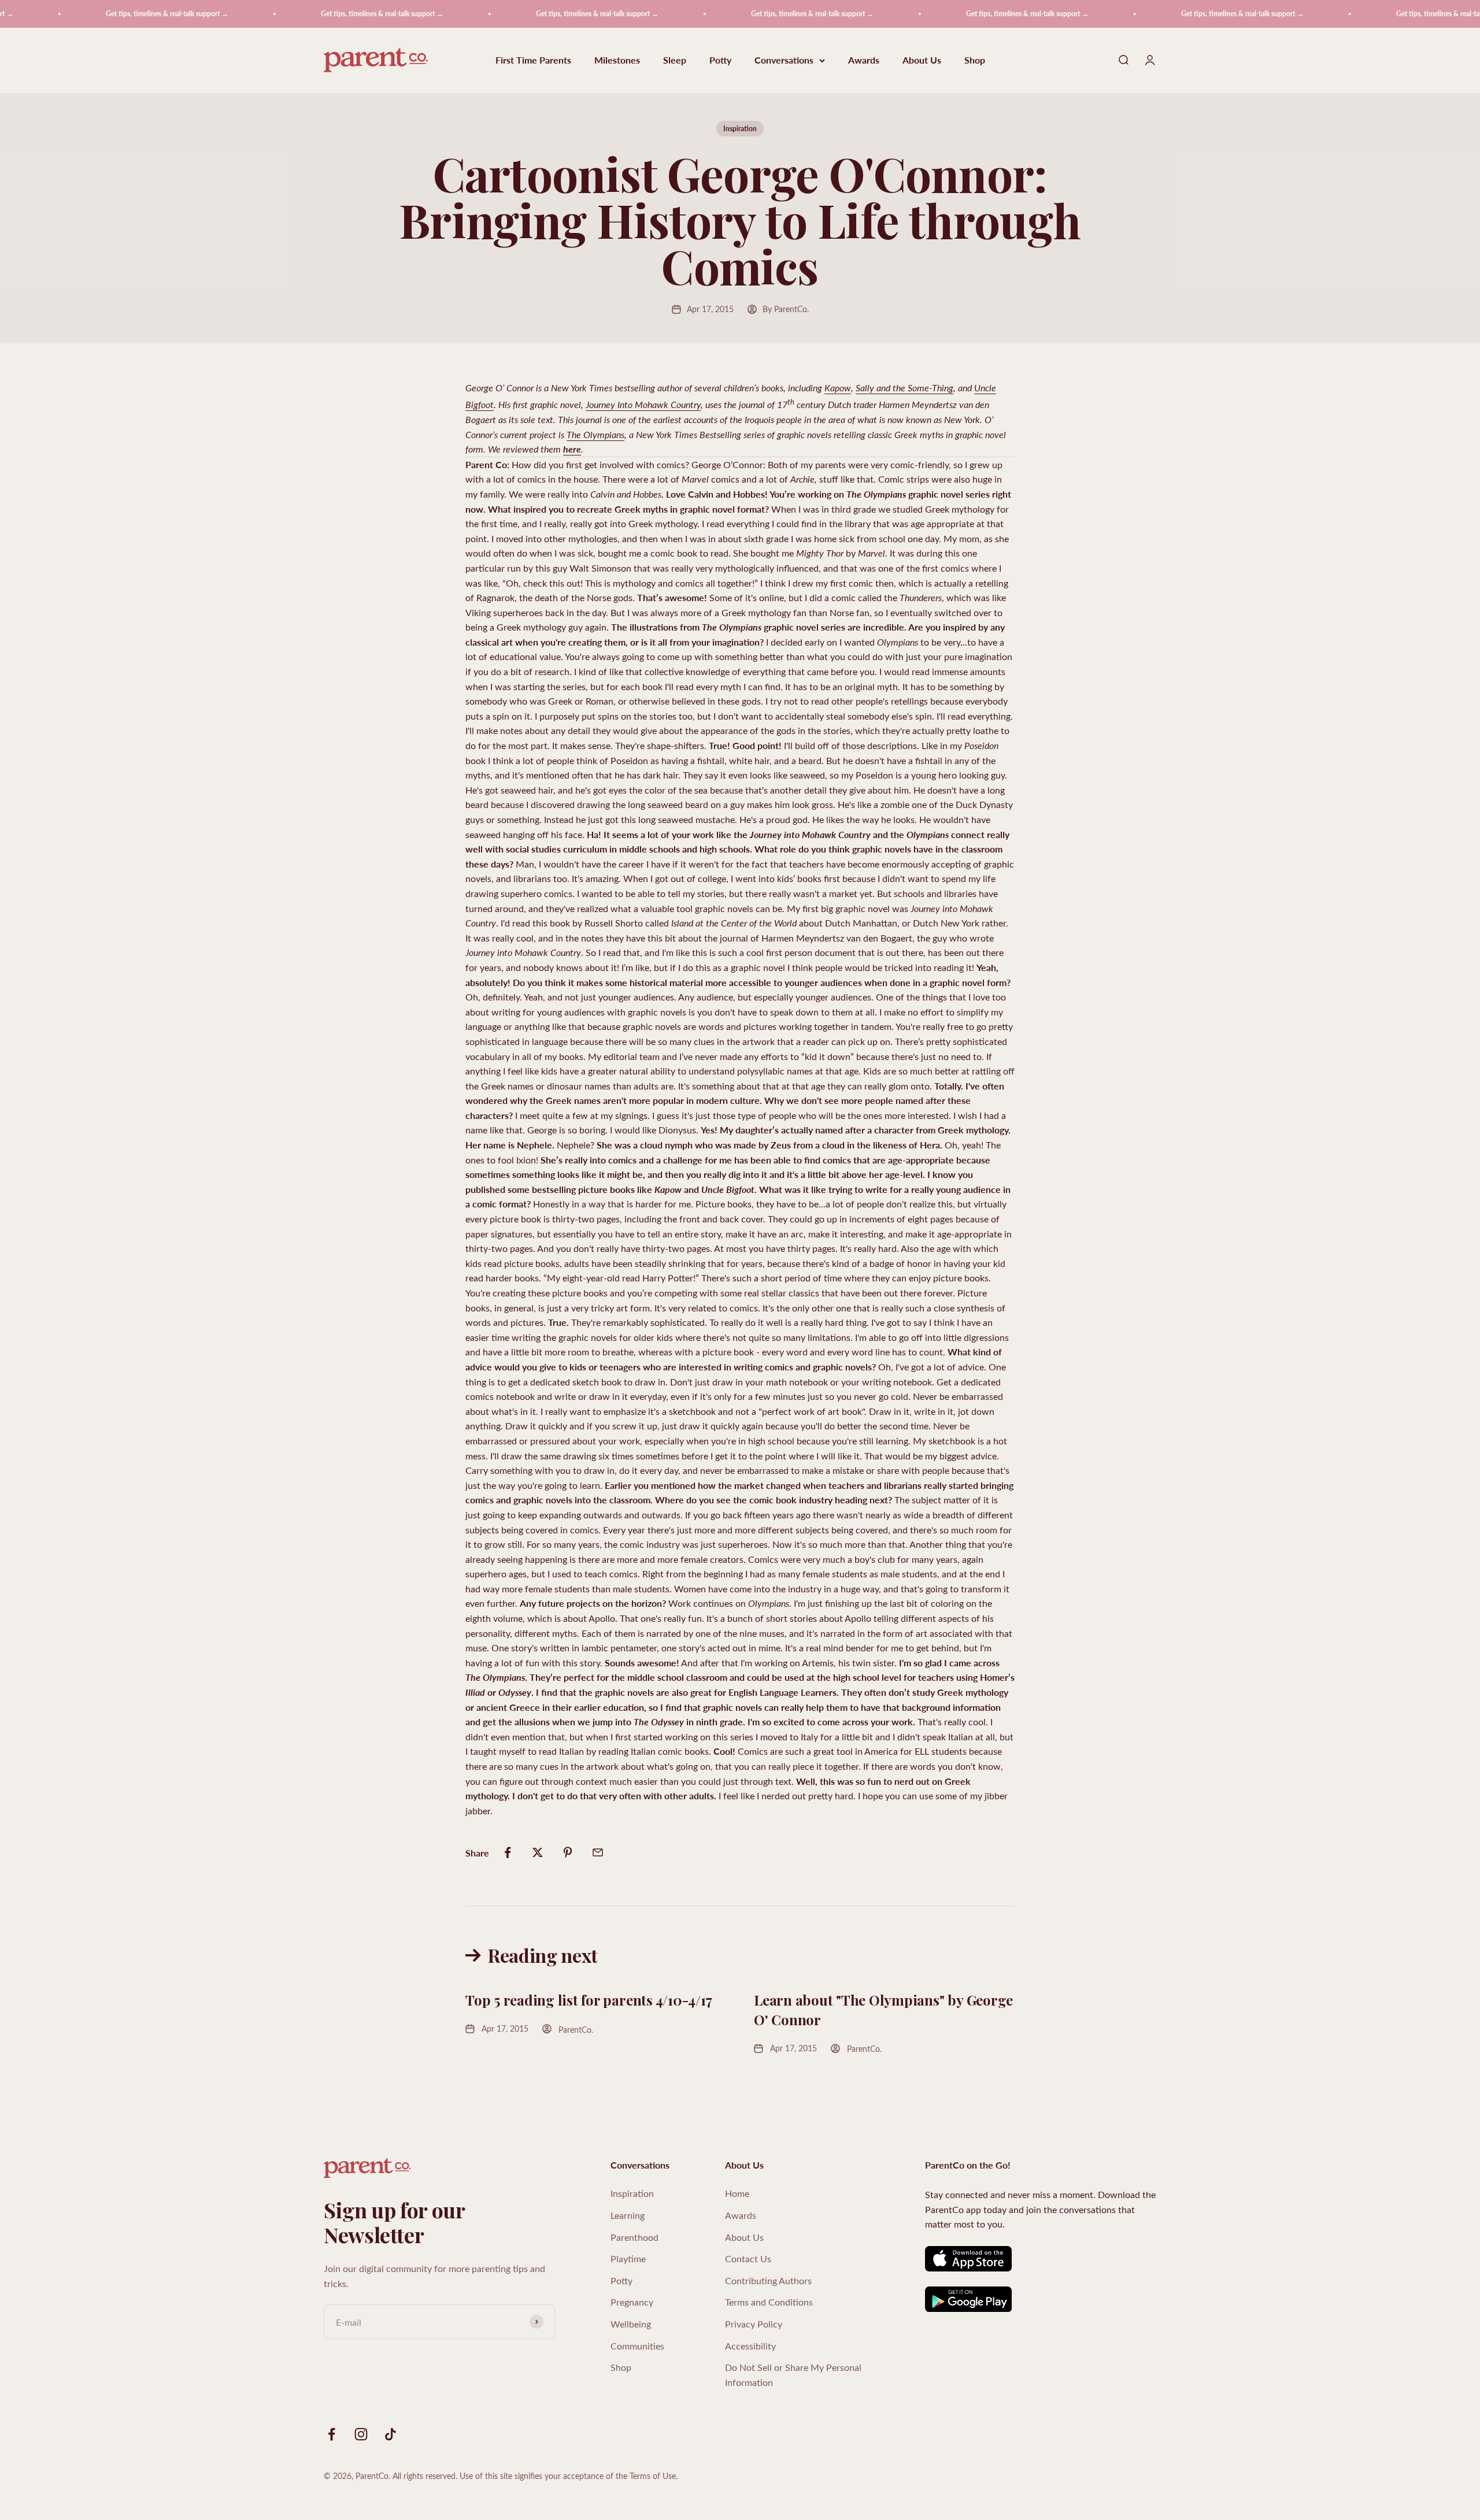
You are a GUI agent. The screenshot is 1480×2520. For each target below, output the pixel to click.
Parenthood (634, 2237)
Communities (637, 2346)
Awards (864, 60)
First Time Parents (533, 60)
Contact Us (748, 2258)
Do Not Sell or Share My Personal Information (793, 2375)
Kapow (838, 388)
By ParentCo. (786, 309)
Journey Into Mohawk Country (643, 404)
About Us (922, 60)
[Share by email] (598, 1852)
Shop (975, 60)
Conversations (784, 60)
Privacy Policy (754, 2324)
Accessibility (750, 2346)
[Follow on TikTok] (391, 2434)
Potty (720, 60)
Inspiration (740, 129)
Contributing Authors (768, 2280)
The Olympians (595, 434)
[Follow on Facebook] (332, 2434)
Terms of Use (653, 2476)
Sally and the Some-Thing (904, 388)
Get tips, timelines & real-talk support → (99, 14)
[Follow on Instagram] (361, 2434)
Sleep (675, 60)
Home (737, 2193)
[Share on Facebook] (508, 1852)
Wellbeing (631, 2324)
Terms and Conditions (769, 2302)
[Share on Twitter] (538, 1852)
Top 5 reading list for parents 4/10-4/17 (589, 2000)
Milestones (617, 60)
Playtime (628, 2258)
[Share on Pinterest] (568, 1852)
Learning (628, 2215)
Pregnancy (632, 2302)
